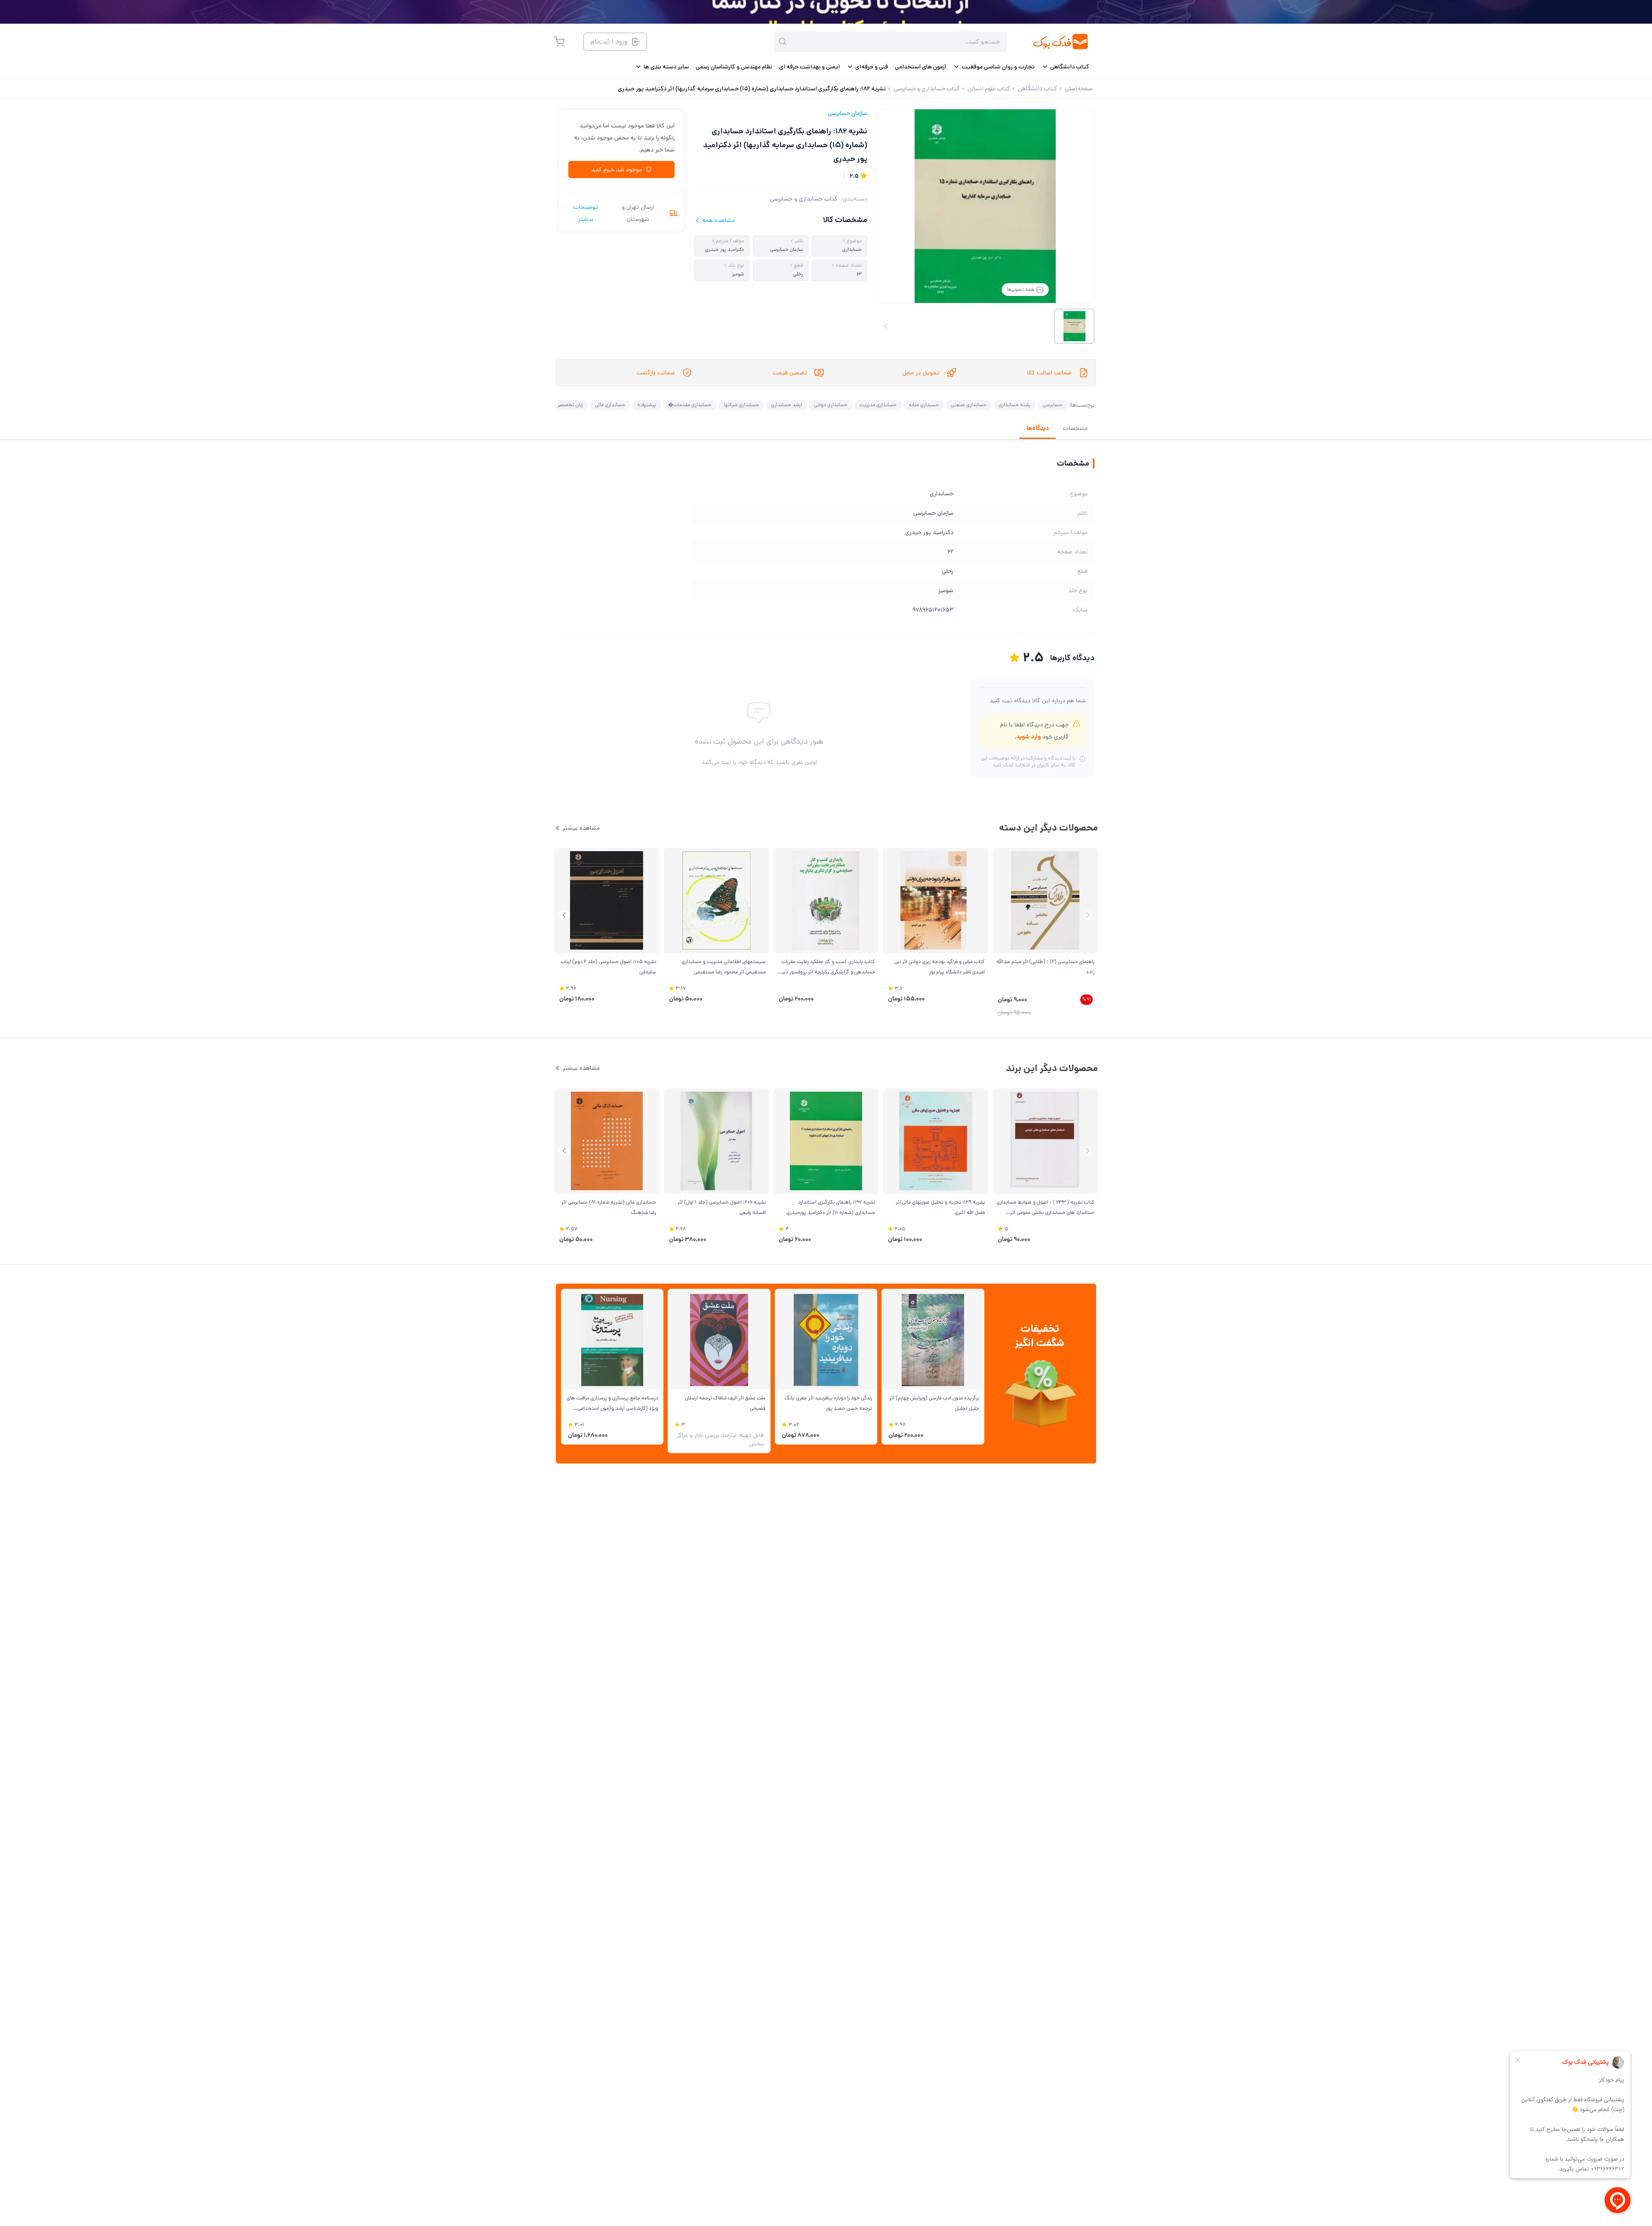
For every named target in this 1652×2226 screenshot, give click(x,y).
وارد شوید (1028, 737)
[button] (564, 915)
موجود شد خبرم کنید (616, 170)
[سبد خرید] (559, 42)
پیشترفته (647, 405)
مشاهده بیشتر (581, 828)
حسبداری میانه (924, 405)
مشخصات (1075, 428)
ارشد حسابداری (786, 405)
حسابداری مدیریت (878, 405)
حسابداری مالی (610, 405)
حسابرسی (1052, 405)
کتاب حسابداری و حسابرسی (804, 199)
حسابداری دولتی (831, 405)
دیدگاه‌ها (1038, 428)
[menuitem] (1065, 67)
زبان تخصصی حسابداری (559, 405)
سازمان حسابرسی (848, 113)
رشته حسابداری (1014, 405)
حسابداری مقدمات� (690, 405)
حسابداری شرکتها (741, 405)
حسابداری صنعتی (969, 405)
